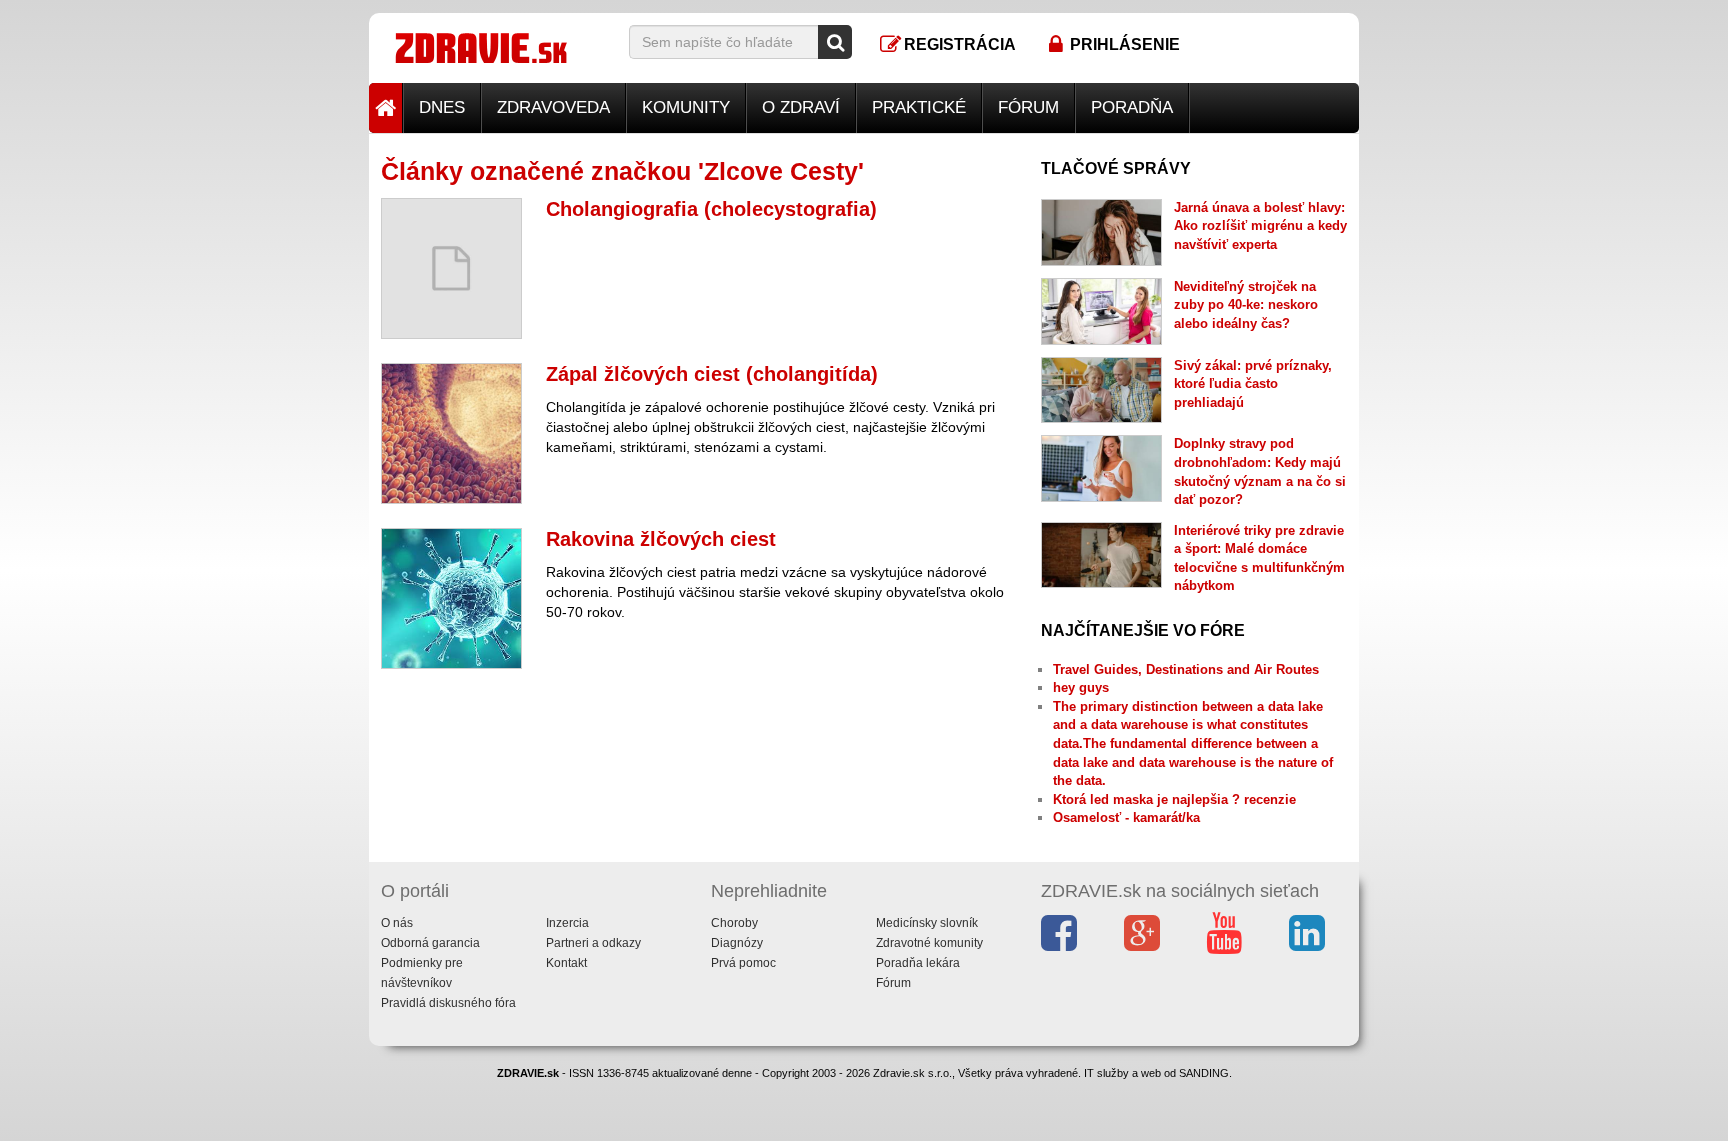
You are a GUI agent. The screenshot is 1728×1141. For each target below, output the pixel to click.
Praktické (919, 107)
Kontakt (566, 963)
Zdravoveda (553, 107)
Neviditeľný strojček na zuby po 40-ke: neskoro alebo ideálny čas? (1246, 305)
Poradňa (1132, 107)
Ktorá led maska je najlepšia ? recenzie (1174, 799)
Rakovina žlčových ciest (661, 539)
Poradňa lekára (918, 963)
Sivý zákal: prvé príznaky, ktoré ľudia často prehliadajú (1253, 384)
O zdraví (801, 107)
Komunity (686, 107)
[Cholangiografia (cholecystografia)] (451, 268)
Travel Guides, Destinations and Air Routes (1186, 669)
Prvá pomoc (743, 963)
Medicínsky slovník (927, 923)
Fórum (1028, 107)
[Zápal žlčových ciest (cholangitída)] (451, 433)
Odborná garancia (430, 943)
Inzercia (567, 923)
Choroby (734, 923)
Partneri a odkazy (593, 943)
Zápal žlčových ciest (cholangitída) (712, 374)
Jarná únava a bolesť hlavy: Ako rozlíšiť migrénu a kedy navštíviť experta (1260, 226)
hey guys (1081, 687)
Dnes (442, 107)
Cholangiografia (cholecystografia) (711, 209)
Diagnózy (737, 943)
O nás (397, 923)
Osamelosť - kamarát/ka (1126, 817)
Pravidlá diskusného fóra (448, 1003)
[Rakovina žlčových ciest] (451, 598)
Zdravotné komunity (929, 943)
